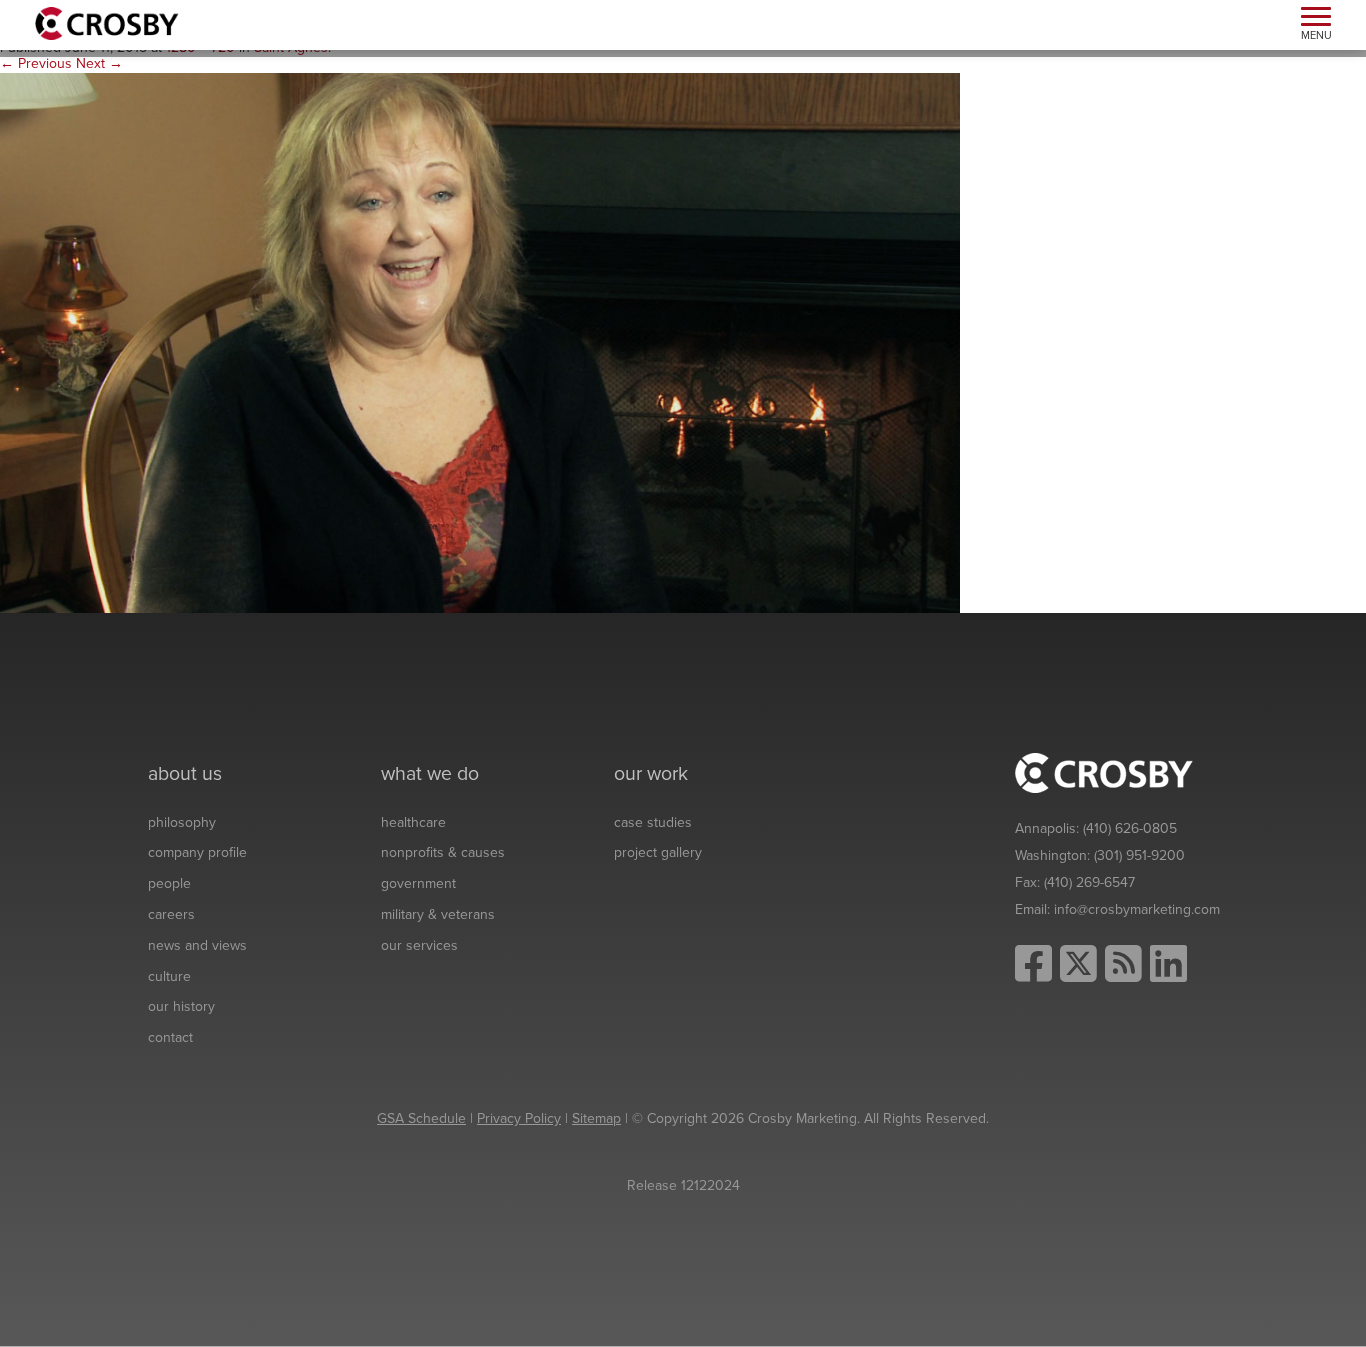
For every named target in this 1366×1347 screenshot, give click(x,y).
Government (418, 883)
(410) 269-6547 (1089, 882)
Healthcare (413, 822)
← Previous (36, 63)
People (169, 883)
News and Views (197, 945)
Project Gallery (658, 852)
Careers (171, 914)
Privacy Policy (519, 1118)
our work (651, 774)
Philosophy (182, 822)
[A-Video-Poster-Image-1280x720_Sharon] (480, 342)
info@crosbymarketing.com (1137, 909)
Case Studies (653, 822)
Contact (170, 1037)
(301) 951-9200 (1139, 855)
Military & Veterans (438, 914)
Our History (181, 1006)
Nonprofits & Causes (443, 852)
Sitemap (596, 1118)
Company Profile (197, 852)
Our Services (419, 945)
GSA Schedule (421, 1118)
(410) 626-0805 (1130, 828)
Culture (169, 976)
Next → (99, 63)
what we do (430, 774)
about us (185, 774)
